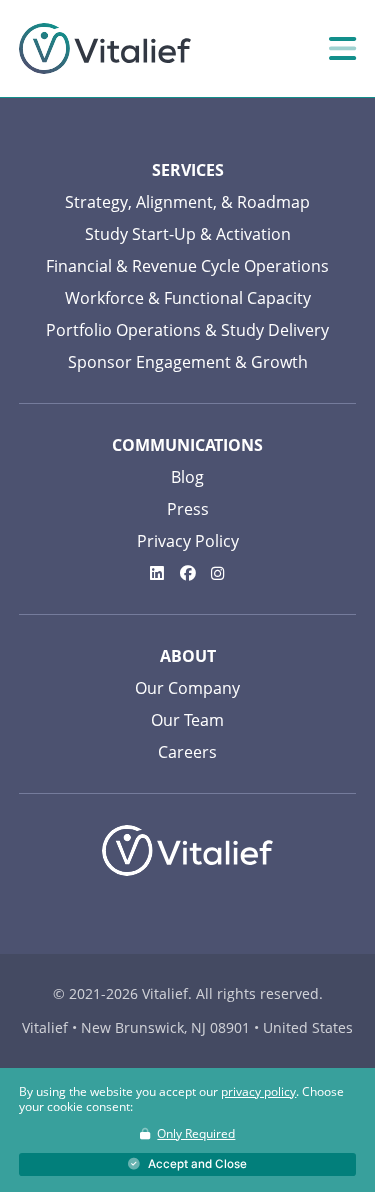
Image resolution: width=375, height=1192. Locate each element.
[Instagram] (218, 573)
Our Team (187, 720)
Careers (187, 752)
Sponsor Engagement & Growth (188, 362)
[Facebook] (188, 573)
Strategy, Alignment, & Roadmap (187, 202)
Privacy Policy (188, 541)
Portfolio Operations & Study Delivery (187, 330)
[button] (187, 1165)
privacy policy (258, 1091)
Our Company (187, 688)
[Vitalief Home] (104, 47)
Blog (187, 477)
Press (188, 509)
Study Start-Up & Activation (188, 234)
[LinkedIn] (157, 573)
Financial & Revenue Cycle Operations (187, 266)
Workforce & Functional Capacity (188, 298)
